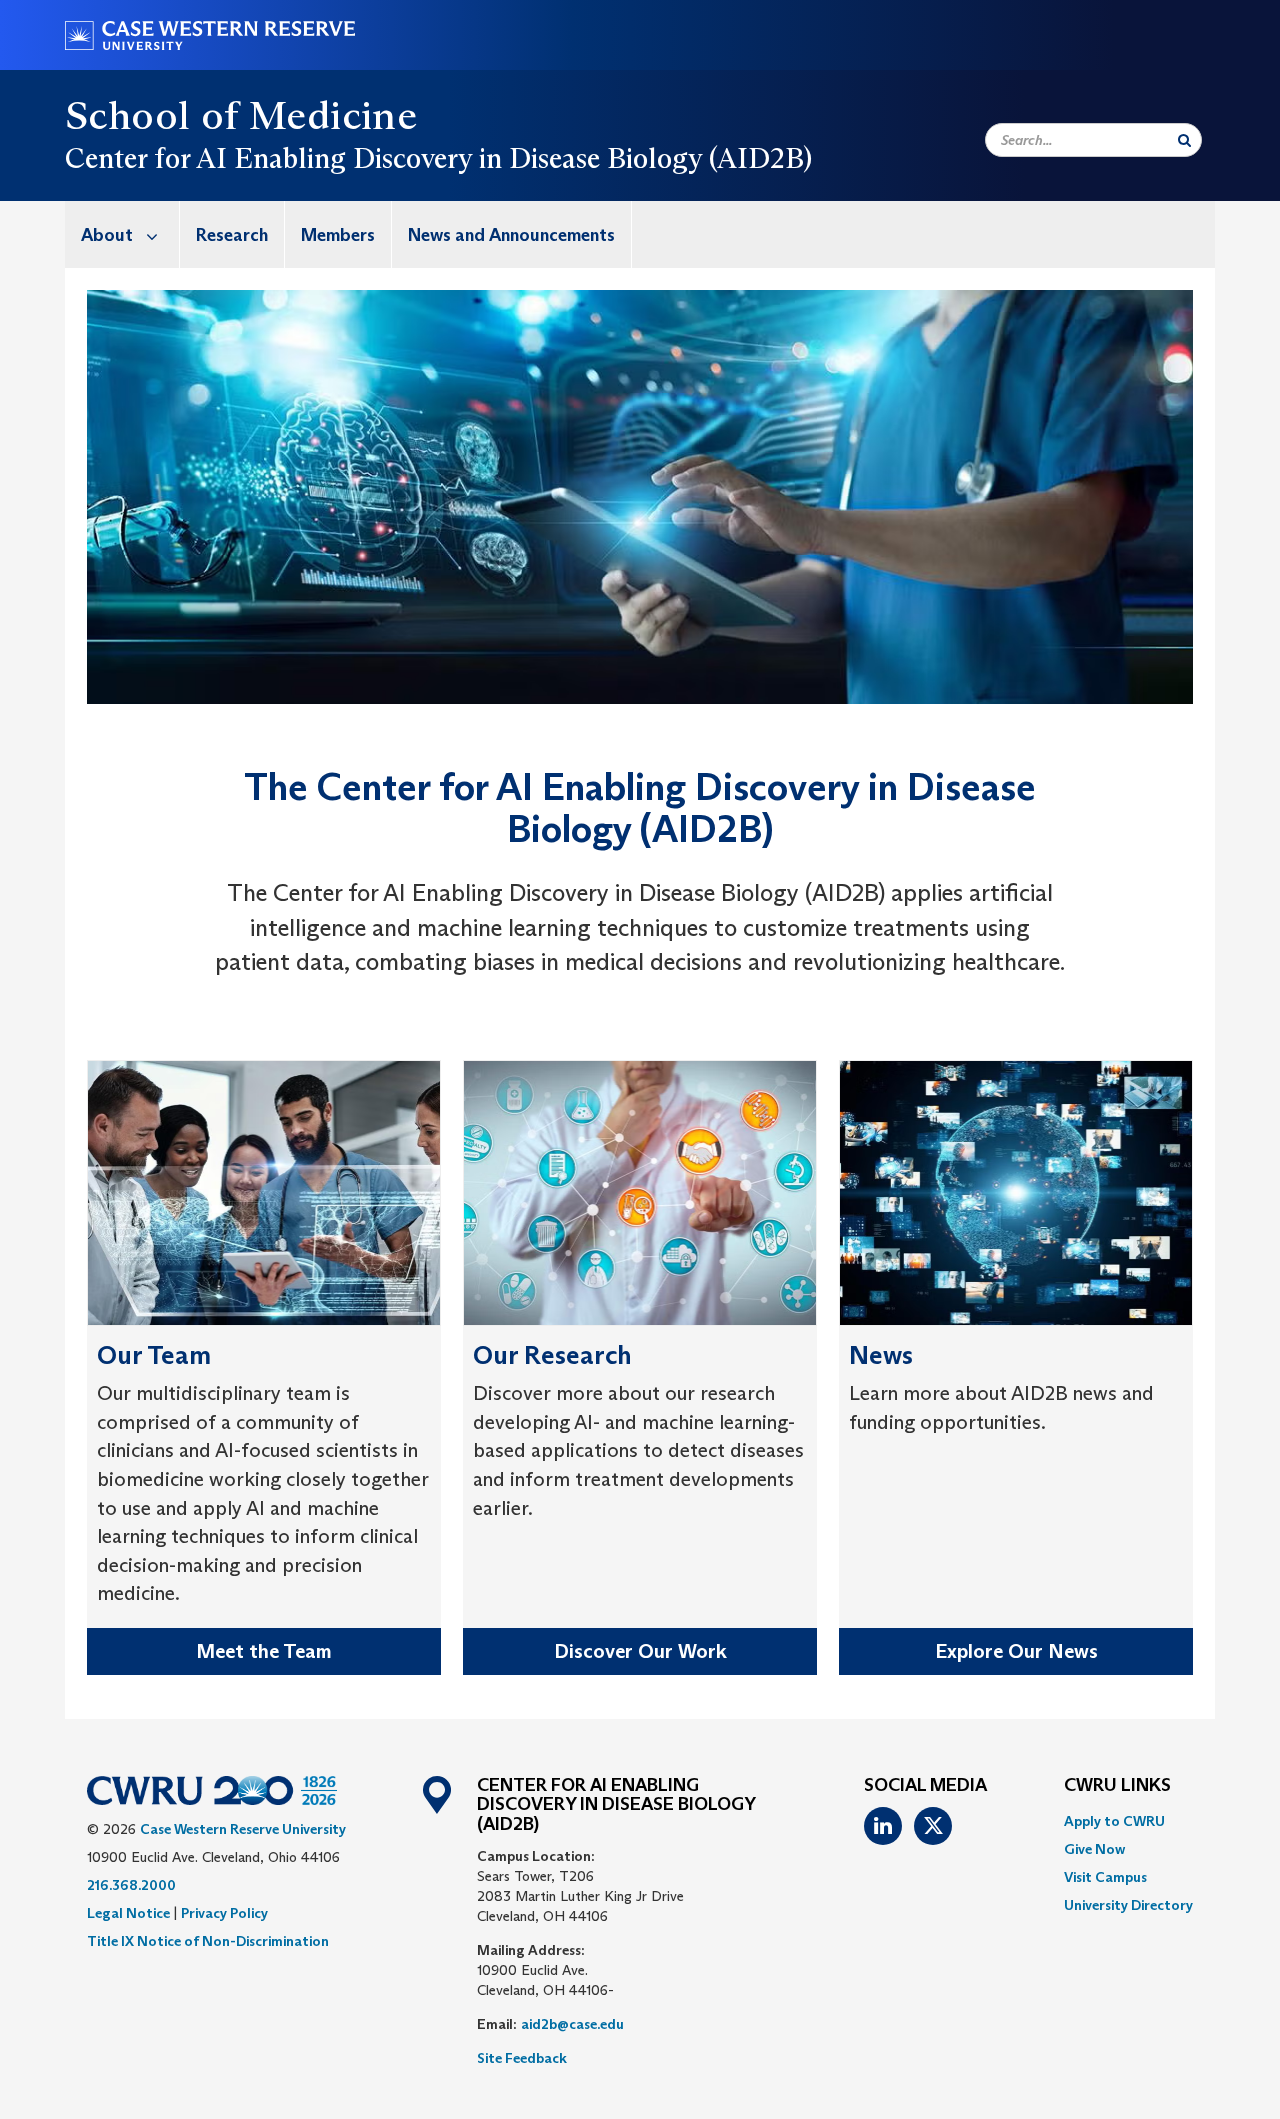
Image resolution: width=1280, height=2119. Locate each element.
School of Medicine (241, 115)
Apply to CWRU (1114, 1821)
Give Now (1094, 1849)
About (107, 235)
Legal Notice (128, 1913)
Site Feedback (522, 2058)
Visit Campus (1105, 1877)
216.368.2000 (131, 1885)
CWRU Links (1117, 1786)
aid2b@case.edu (572, 2024)
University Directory (1128, 1905)
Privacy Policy (224, 1913)
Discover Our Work (640, 1651)
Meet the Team (264, 1651)
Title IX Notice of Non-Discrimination (208, 1941)
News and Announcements (511, 235)
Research (232, 235)
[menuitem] (122, 234)
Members (338, 235)
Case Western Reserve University (243, 1829)
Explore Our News (1016, 1651)
